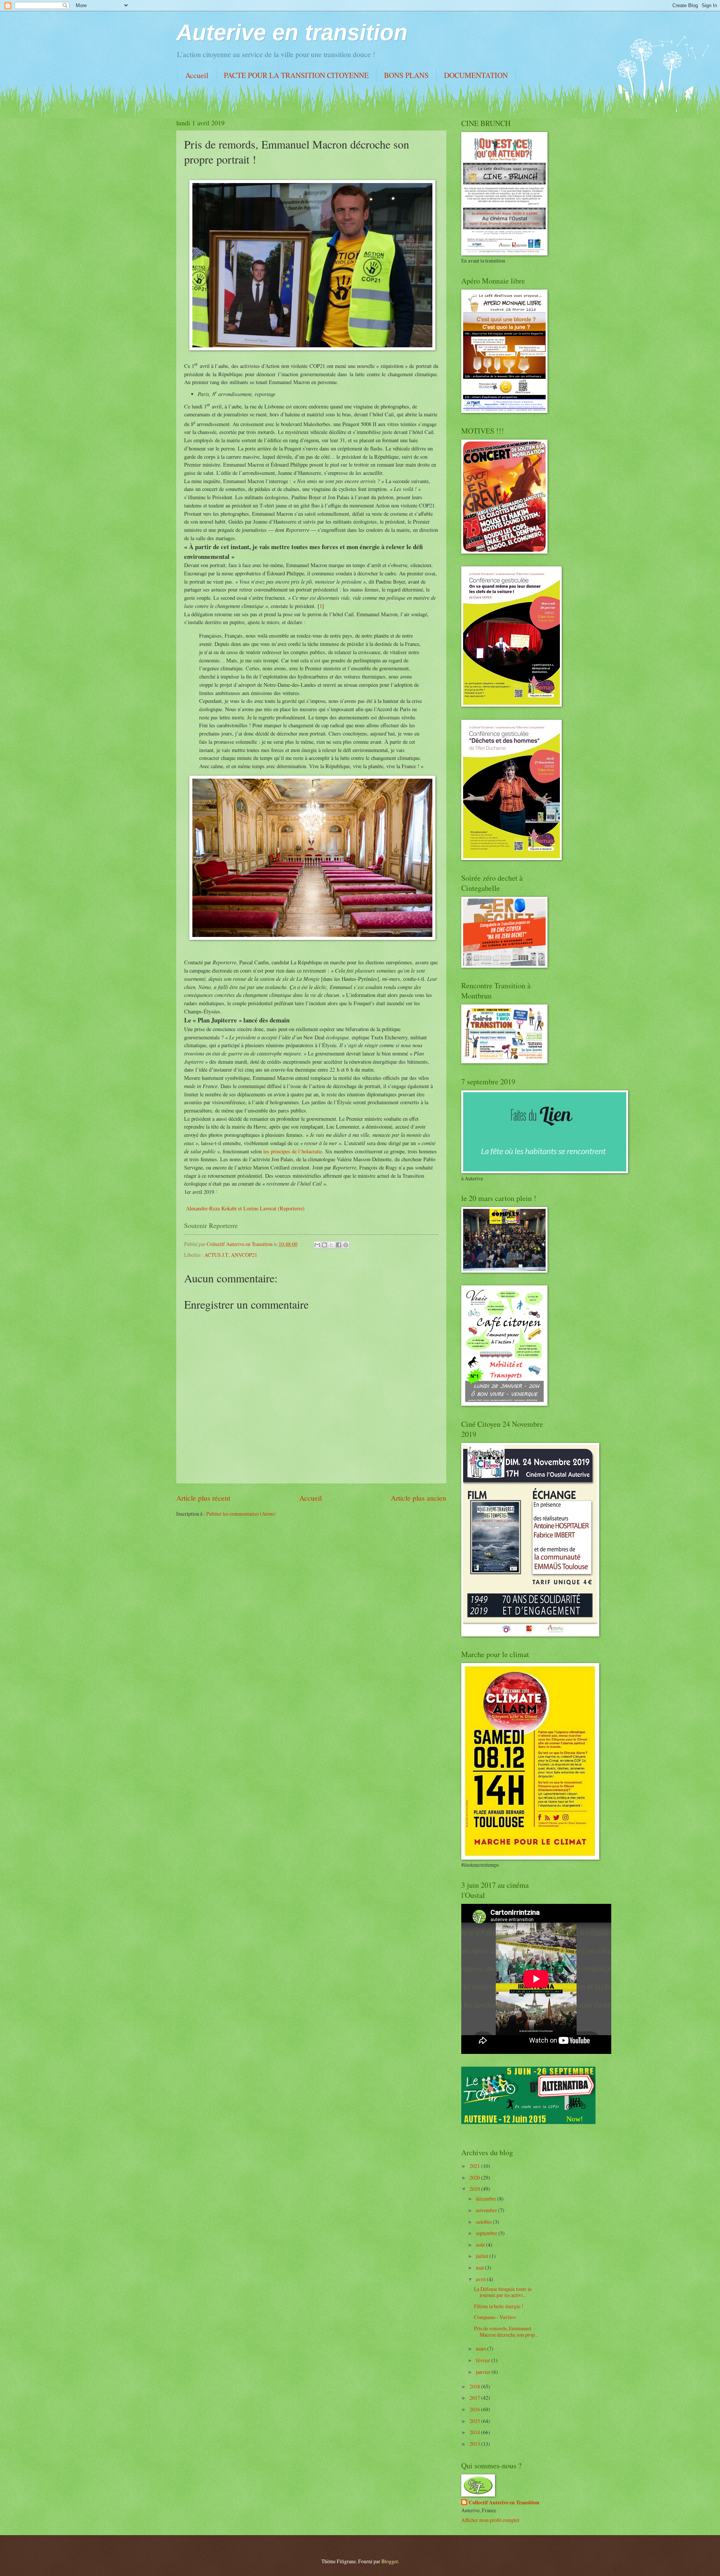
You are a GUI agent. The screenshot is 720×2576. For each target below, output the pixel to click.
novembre (487, 2210)
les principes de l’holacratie (293, 1151)
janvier (484, 2372)
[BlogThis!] (324, 1245)
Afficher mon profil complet (490, 2520)
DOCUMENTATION (476, 75)
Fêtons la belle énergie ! (499, 2306)
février (484, 2360)
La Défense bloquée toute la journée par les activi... (503, 2292)
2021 (475, 2166)
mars (481, 2349)
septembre (487, 2233)
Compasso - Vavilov (495, 2317)
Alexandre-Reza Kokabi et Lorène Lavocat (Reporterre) (245, 1208)
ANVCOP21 (244, 1255)
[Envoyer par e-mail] (317, 1245)
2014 (475, 2432)
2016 (475, 2409)
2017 (475, 2398)
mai (480, 2268)
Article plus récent (203, 1498)
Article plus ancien (418, 1498)
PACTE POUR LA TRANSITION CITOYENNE (296, 75)
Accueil (197, 75)
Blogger (390, 2561)
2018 (475, 2386)
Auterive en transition (292, 32)
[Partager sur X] (331, 1245)
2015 (475, 2421)
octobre (484, 2222)
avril (481, 2279)
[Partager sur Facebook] (339, 1245)
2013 (475, 2444)
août (481, 2245)
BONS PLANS (406, 75)
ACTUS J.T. (217, 1255)
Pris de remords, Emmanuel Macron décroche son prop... (506, 2331)
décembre (487, 2198)
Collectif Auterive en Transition (504, 2503)
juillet (483, 2256)
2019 (475, 2189)
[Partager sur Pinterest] (346, 1245)
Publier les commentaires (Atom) (241, 1514)
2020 (475, 2177)
